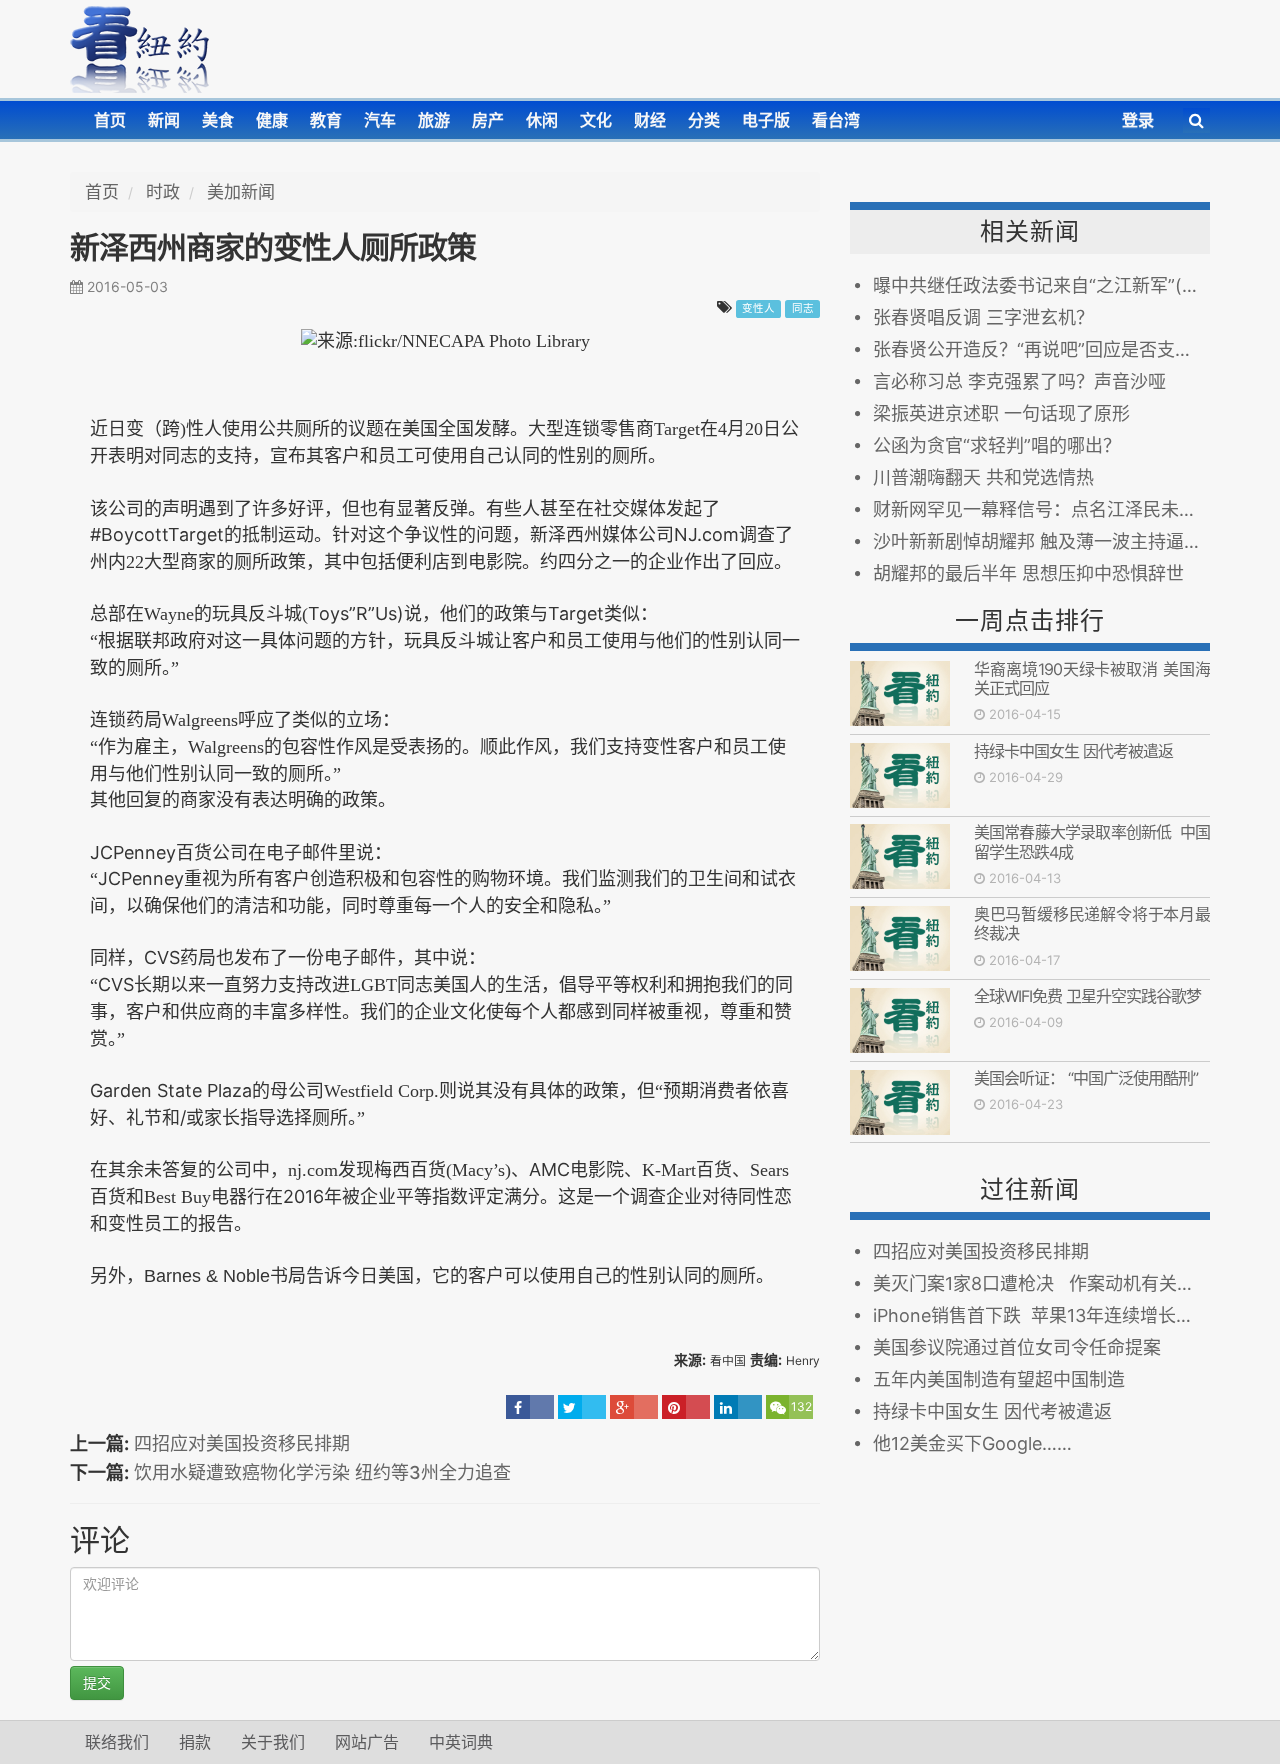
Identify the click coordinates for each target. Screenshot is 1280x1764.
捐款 (195, 1742)
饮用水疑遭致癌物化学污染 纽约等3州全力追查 (322, 1472)
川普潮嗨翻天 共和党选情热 (983, 477)
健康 (272, 120)
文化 (596, 120)
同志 (803, 308)
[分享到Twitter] (582, 1407)
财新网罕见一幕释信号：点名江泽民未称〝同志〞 (1041, 509)
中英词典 (461, 1742)
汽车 (380, 120)
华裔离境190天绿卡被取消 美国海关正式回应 (1092, 678)
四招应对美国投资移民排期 (242, 1443)
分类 (704, 120)
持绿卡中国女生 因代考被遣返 (1077, 751)
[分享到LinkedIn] (738, 1407)
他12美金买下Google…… (972, 1443)
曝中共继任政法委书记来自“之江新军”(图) (1040, 285)
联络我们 (117, 1742)
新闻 (164, 120)
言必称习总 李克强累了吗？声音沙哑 (1019, 381)
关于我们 (273, 1742)
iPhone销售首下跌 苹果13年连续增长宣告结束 (1041, 1315)
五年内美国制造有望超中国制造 (999, 1379)
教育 (326, 120)
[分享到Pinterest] (686, 1407)
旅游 (434, 120)
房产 (488, 120)
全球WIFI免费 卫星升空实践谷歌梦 (1087, 996)
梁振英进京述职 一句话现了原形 (1001, 413)
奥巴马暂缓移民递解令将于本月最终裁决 (1092, 923)
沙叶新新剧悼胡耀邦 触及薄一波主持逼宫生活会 (1041, 541)
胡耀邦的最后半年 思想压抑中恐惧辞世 (1028, 573)
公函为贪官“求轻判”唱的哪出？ (997, 445)
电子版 (766, 120)
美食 (218, 120)
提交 (97, 1682)
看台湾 (836, 120)
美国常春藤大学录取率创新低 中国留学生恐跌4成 (1092, 841)
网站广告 (367, 1742)
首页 (110, 120)
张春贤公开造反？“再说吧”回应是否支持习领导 (1041, 349)
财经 (650, 120)
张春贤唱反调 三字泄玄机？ (983, 317)
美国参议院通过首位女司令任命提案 (1022, 1347)
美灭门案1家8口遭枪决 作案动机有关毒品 (1041, 1283)
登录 (1138, 120)
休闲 (542, 120)
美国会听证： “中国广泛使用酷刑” (1086, 1078)
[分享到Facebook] (530, 1407)
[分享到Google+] (634, 1407)
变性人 (758, 308)
